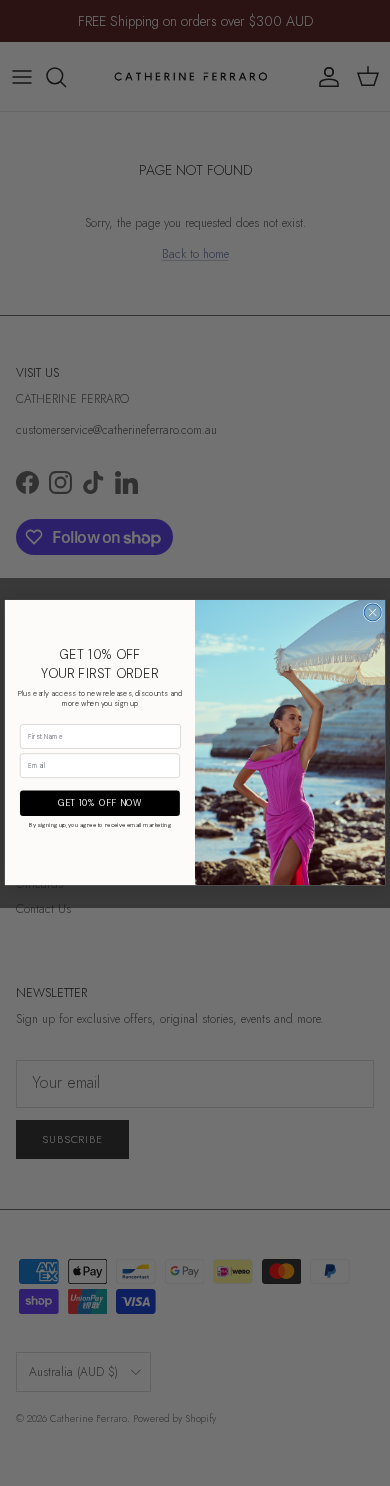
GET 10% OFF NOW (100, 804)
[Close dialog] (372, 612)
